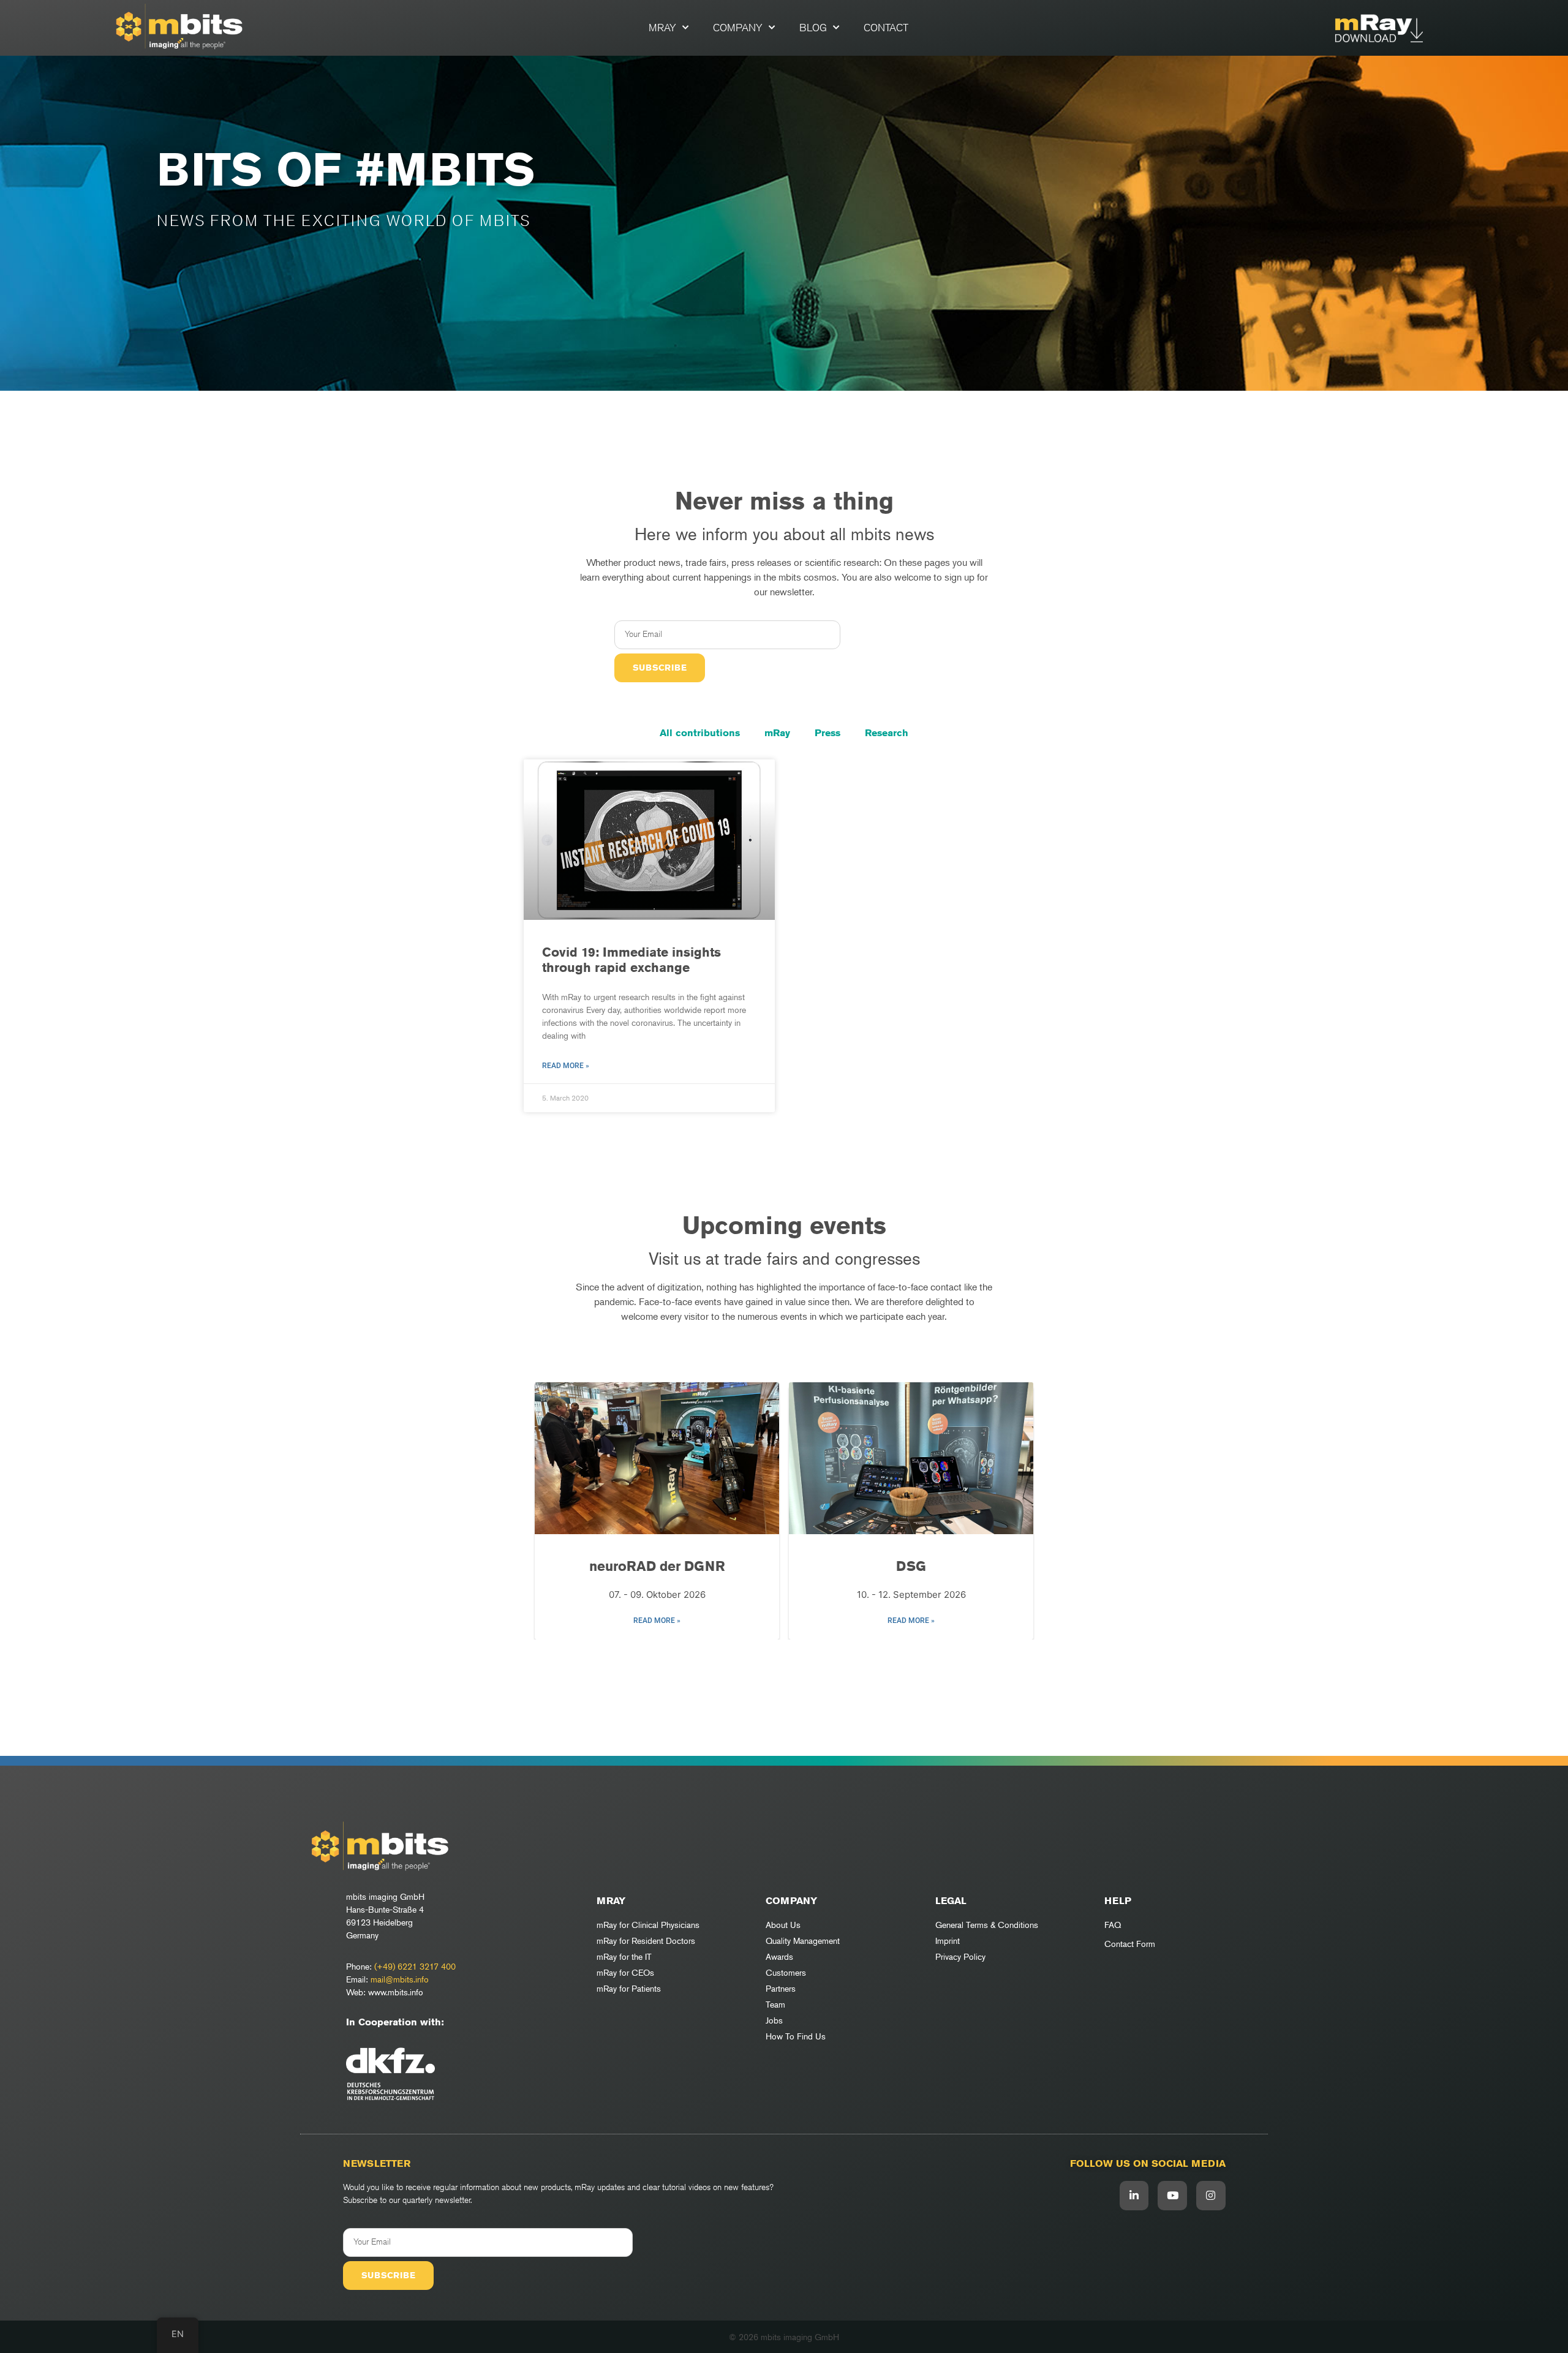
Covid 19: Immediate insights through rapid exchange (631, 960)
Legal (951, 1901)
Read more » (566, 1066)
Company (738, 28)
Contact (886, 28)
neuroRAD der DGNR (657, 1566)
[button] (775, 1658)
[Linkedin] (1134, 2196)
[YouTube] (1172, 2196)
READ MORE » (657, 1621)
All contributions (700, 733)
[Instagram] (1211, 2196)
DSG (911, 1566)
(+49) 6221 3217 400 (415, 1966)
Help (1118, 1901)
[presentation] (551, 1512)
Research (887, 733)
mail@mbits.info (400, 1979)
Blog (813, 28)
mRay (662, 28)
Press (827, 733)
